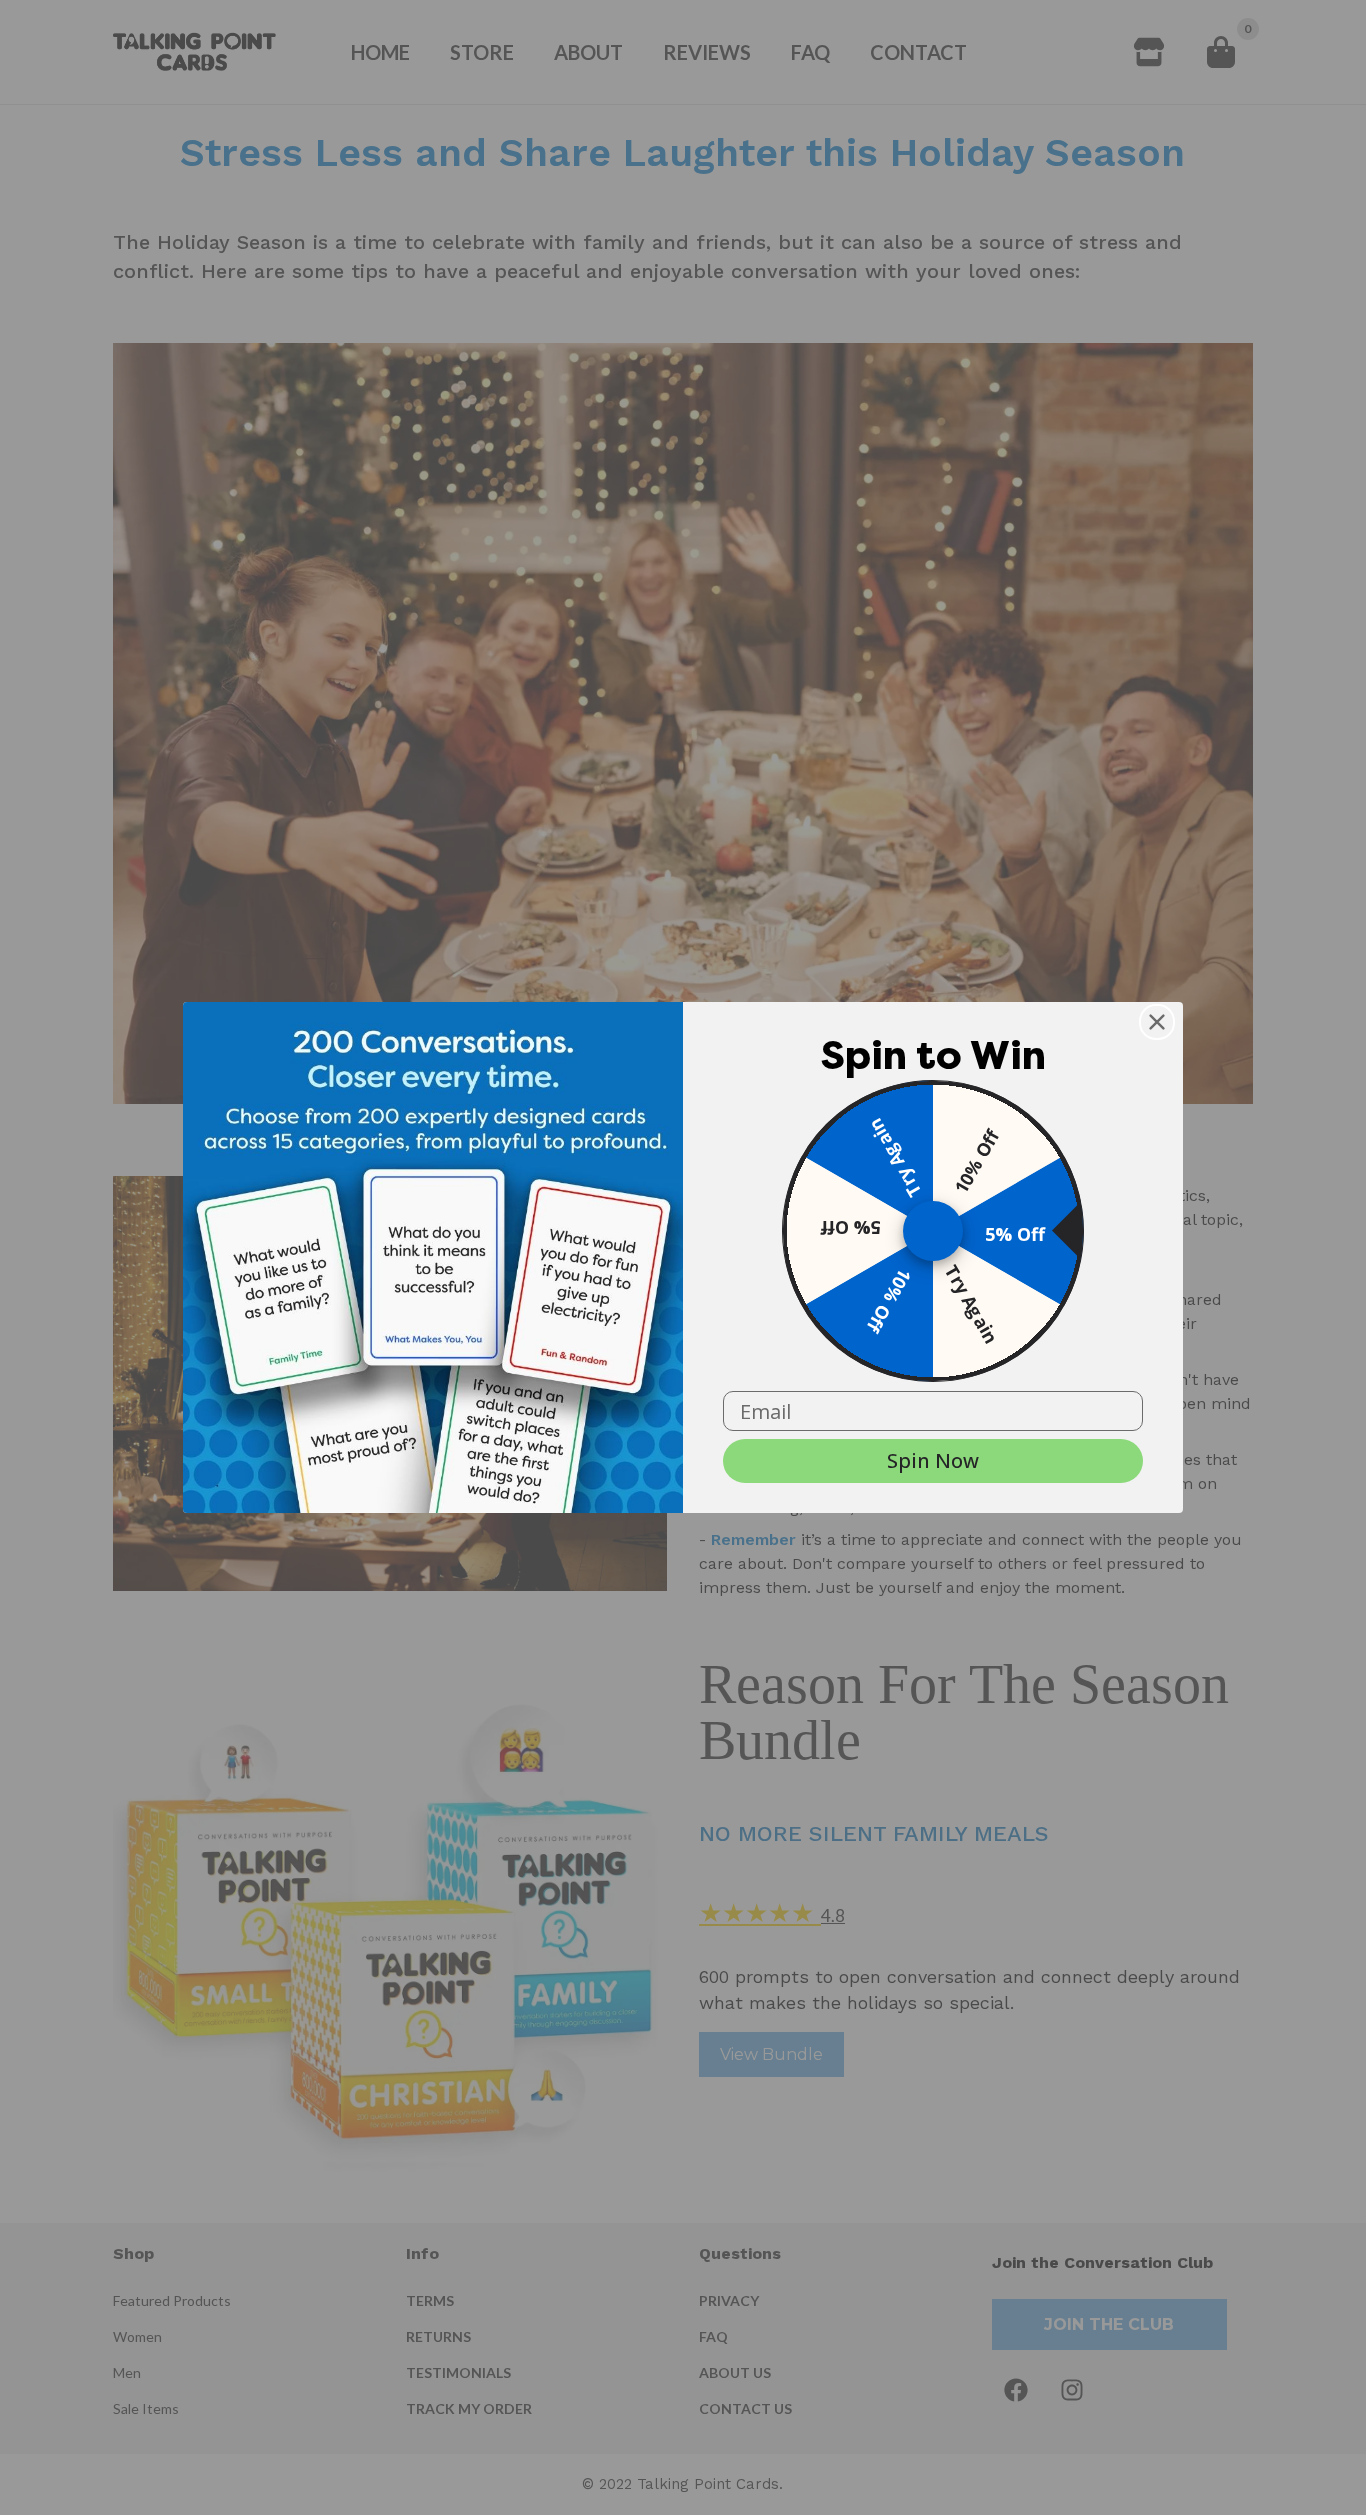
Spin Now (933, 1460)
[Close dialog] (1157, 1022)
